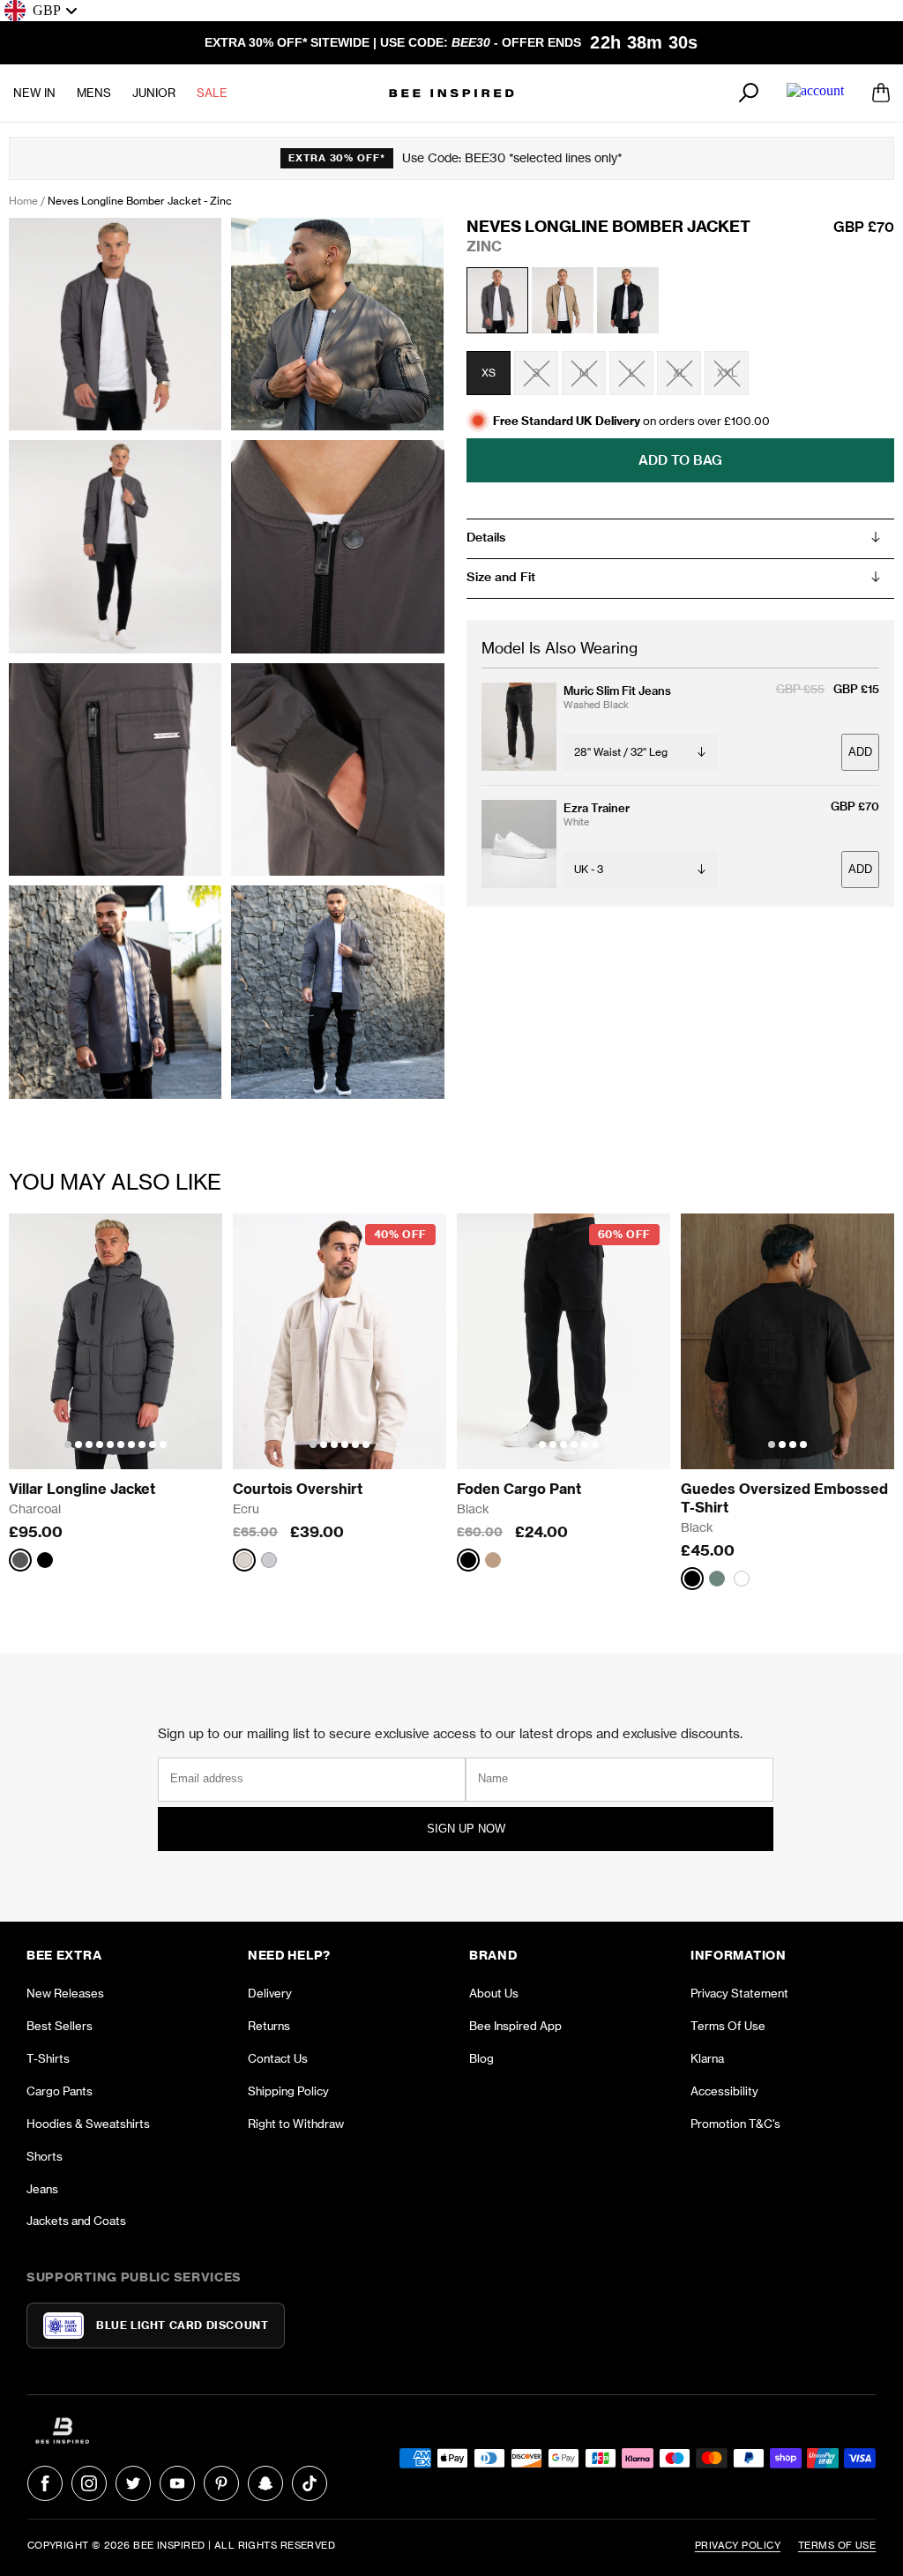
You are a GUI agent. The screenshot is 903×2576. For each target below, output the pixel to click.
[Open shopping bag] (881, 93)
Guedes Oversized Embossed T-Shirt (786, 1498)
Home (23, 201)
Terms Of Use (728, 2026)
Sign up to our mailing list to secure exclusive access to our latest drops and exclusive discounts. (450, 1733)
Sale (212, 93)
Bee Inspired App (515, 2026)
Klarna (707, 2058)
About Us (494, 1993)
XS (489, 373)
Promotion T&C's (735, 2124)
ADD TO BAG (680, 460)
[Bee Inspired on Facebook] (45, 2483)
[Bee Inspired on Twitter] (133, 2483)
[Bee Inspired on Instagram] (89, 2483)
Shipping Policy (288, 2091)
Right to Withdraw (296, 2124)
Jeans (42, 2189)
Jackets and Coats (76, 2221)
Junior (154, 93)
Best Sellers (60, 2026)
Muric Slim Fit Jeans (617, 691)
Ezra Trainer (597, 808)
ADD (860, 752)
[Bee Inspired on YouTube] (177, 2483)
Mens (94, 93)
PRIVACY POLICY (738, 2545)
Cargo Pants (60, 2091)
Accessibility (724, 2091)
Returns (269, 2026)
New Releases (65, 1993)
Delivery (270, 1993)
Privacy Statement (739, 1993)
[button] (68, 1445)
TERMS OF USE (837, 2545)
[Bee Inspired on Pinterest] (221, 2483)
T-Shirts (48, 2058)
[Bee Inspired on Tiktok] (310, 2483)
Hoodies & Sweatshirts (88, 2124)
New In (34, 93)
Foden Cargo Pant (519, 1489)
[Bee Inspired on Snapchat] (265, 2483)
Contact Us (278, 2058)
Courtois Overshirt (298, 1489)
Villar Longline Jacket (82, 1489)
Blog (481, 2058)
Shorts (45, 2156)
